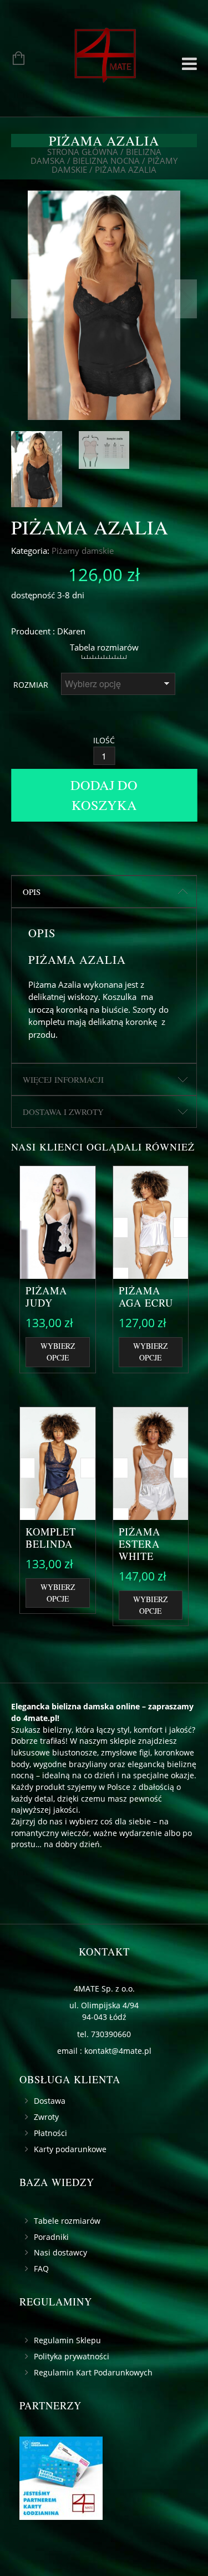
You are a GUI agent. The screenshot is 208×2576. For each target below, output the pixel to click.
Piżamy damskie (83, 551)
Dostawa (50, 2101)
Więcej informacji (63, 1079)
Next (186, 299)
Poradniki (51, 2237)
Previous (22, 299)
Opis (32, 892)
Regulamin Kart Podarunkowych (93, 2372)
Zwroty (46, 2117)
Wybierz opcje (58, 1352)
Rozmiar (31, 685)
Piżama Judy (46, 1297)
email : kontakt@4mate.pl (104, 2051)
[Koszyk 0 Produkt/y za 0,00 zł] (13, 59)
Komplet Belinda (51, 1538)
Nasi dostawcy (60, 2252)
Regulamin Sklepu (67, 2340)
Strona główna (83, 152)
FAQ (41, 2269)
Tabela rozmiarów (104, 647)
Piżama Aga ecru (146, 1297)
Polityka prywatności (72, 2356)
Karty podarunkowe (70, 2149)
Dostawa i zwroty (63, 1112)
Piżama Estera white (139, 1544)
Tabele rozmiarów (67, 2221)
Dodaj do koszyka (104, 795)
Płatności (50, 2133)
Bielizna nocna (106, 161)
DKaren (71, 631)
